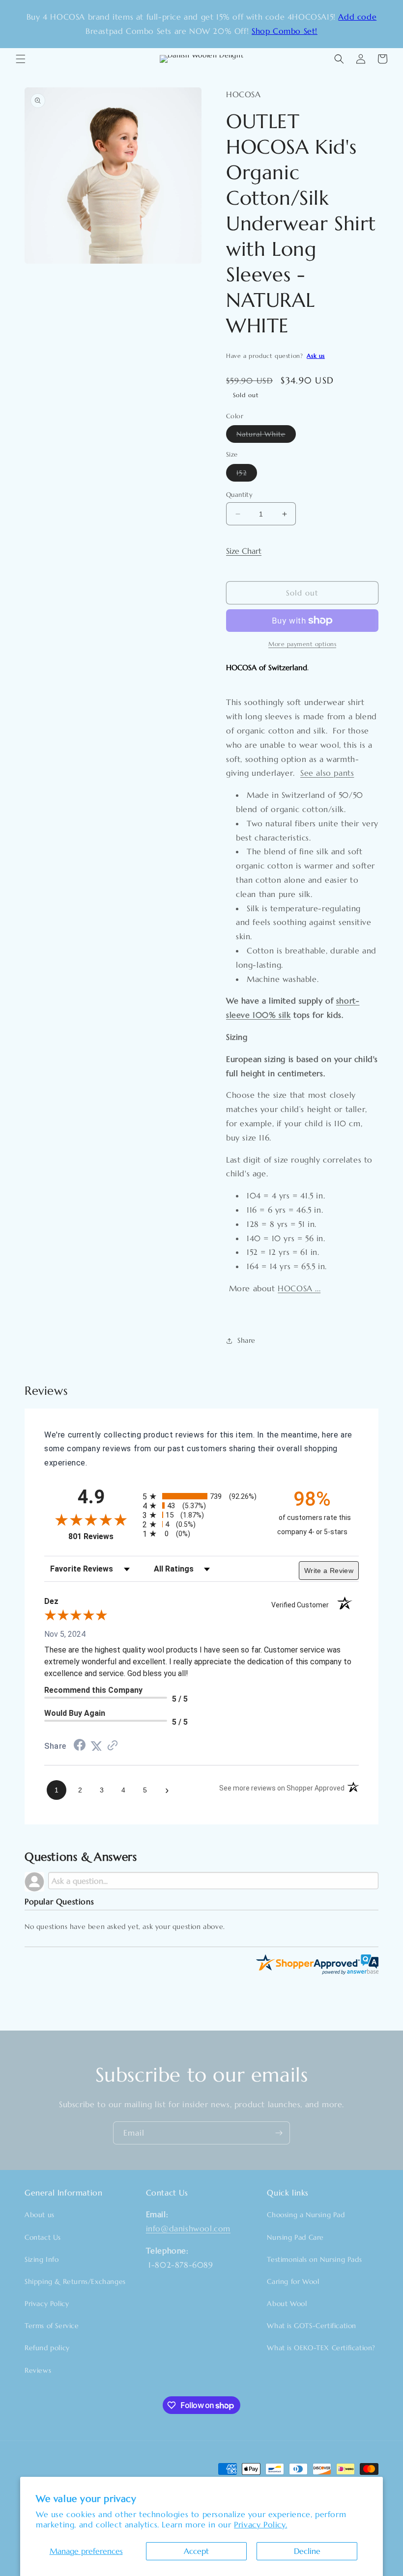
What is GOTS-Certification (312, 2326)
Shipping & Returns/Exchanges (75, 2281)
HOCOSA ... (299, 1288)
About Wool (287, 2304)
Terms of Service (52, 2326)
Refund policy (47, 2348)
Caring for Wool (293, 2281)
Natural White (266, 436)
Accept (196, 2551)
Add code (357, 17)
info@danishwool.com (188, 2228)
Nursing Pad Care (295, 2237)
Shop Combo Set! (285, 31)
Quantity (239, 495)
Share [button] (246, 1340)
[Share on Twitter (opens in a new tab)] (96, 1746)
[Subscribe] (279, 2133)
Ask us (316, 356)
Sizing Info (42, 2259)
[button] (21, 59)
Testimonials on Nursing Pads (314, 2259)
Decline (307, 2551)
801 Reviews (103, 1536)
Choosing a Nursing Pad (306, 2215)
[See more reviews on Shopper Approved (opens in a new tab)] (113, 1746)
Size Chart (244, 551)
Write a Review (329, 1571)
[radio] (201, 1496)
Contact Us (43, 2237)
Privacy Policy (47, 2304)
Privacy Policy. (260, 2524)
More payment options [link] (302, 644)
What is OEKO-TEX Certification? (321, 2348)
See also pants (327, 773)
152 (247, 475)
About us (40, 2215)
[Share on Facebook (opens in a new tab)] (80, 1746)
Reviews (38, 2370)
